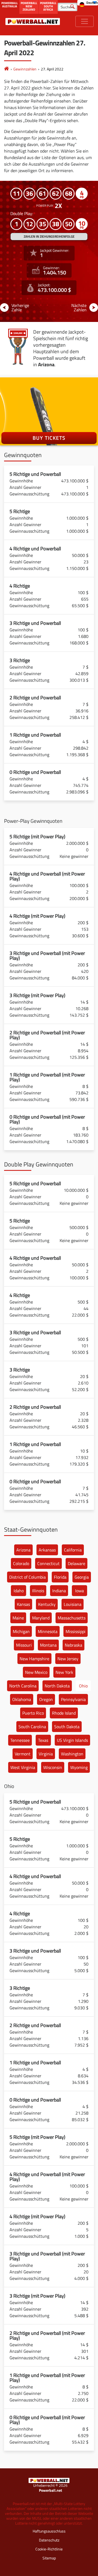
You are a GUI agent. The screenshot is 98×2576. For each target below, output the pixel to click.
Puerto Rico (33, 1713)
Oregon (46, 1699)
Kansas (23, 1604)
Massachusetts (72, 1618)
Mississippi (76, 1631)
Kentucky (47, 1604)
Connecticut (48, 1563)
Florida (60, 1577)
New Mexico (36, 1672)
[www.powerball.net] (33, 21)
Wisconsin (53, 1767)
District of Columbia (27, 1577)
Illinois (38, 1591)
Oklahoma (22, 1699)
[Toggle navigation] (85, 21)
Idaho (19, 1591)
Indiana (59, 1591)
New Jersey (68, 1659)
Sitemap (49, 2558)
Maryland (41, 1618)
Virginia (46, 1754)
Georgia (82, 1577)
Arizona (23, 1550)
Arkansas (47, 1550)
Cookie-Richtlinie (49, 2549)
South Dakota (67, 1727)
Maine (18, 1618)
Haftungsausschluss (49, 2531)
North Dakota (57, 1686)
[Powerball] (7, 69)
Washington (72, 1754)
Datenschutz (49, 2540)
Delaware (76, 1563)
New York (64, 1672)
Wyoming (79, 1767)
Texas (43, 1740)
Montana (48, 1645)
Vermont (23, 1754)
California (73, 1550)
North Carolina (23, 1686)
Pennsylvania (73, 1699)
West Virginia (23, 1767)
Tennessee (20, 1740)
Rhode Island (64, 1713)
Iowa (79, 1591)
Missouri (24, 1645)
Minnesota (48, 1631)
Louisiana (73, 1604)
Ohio (83, 1686)
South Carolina (32, 1727)
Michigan (21, 1631)
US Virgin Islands (72, 1740)
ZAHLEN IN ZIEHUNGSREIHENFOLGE (49, 236)
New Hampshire (34, 1659)
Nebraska (73, 1645)
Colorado (21, 1563)
